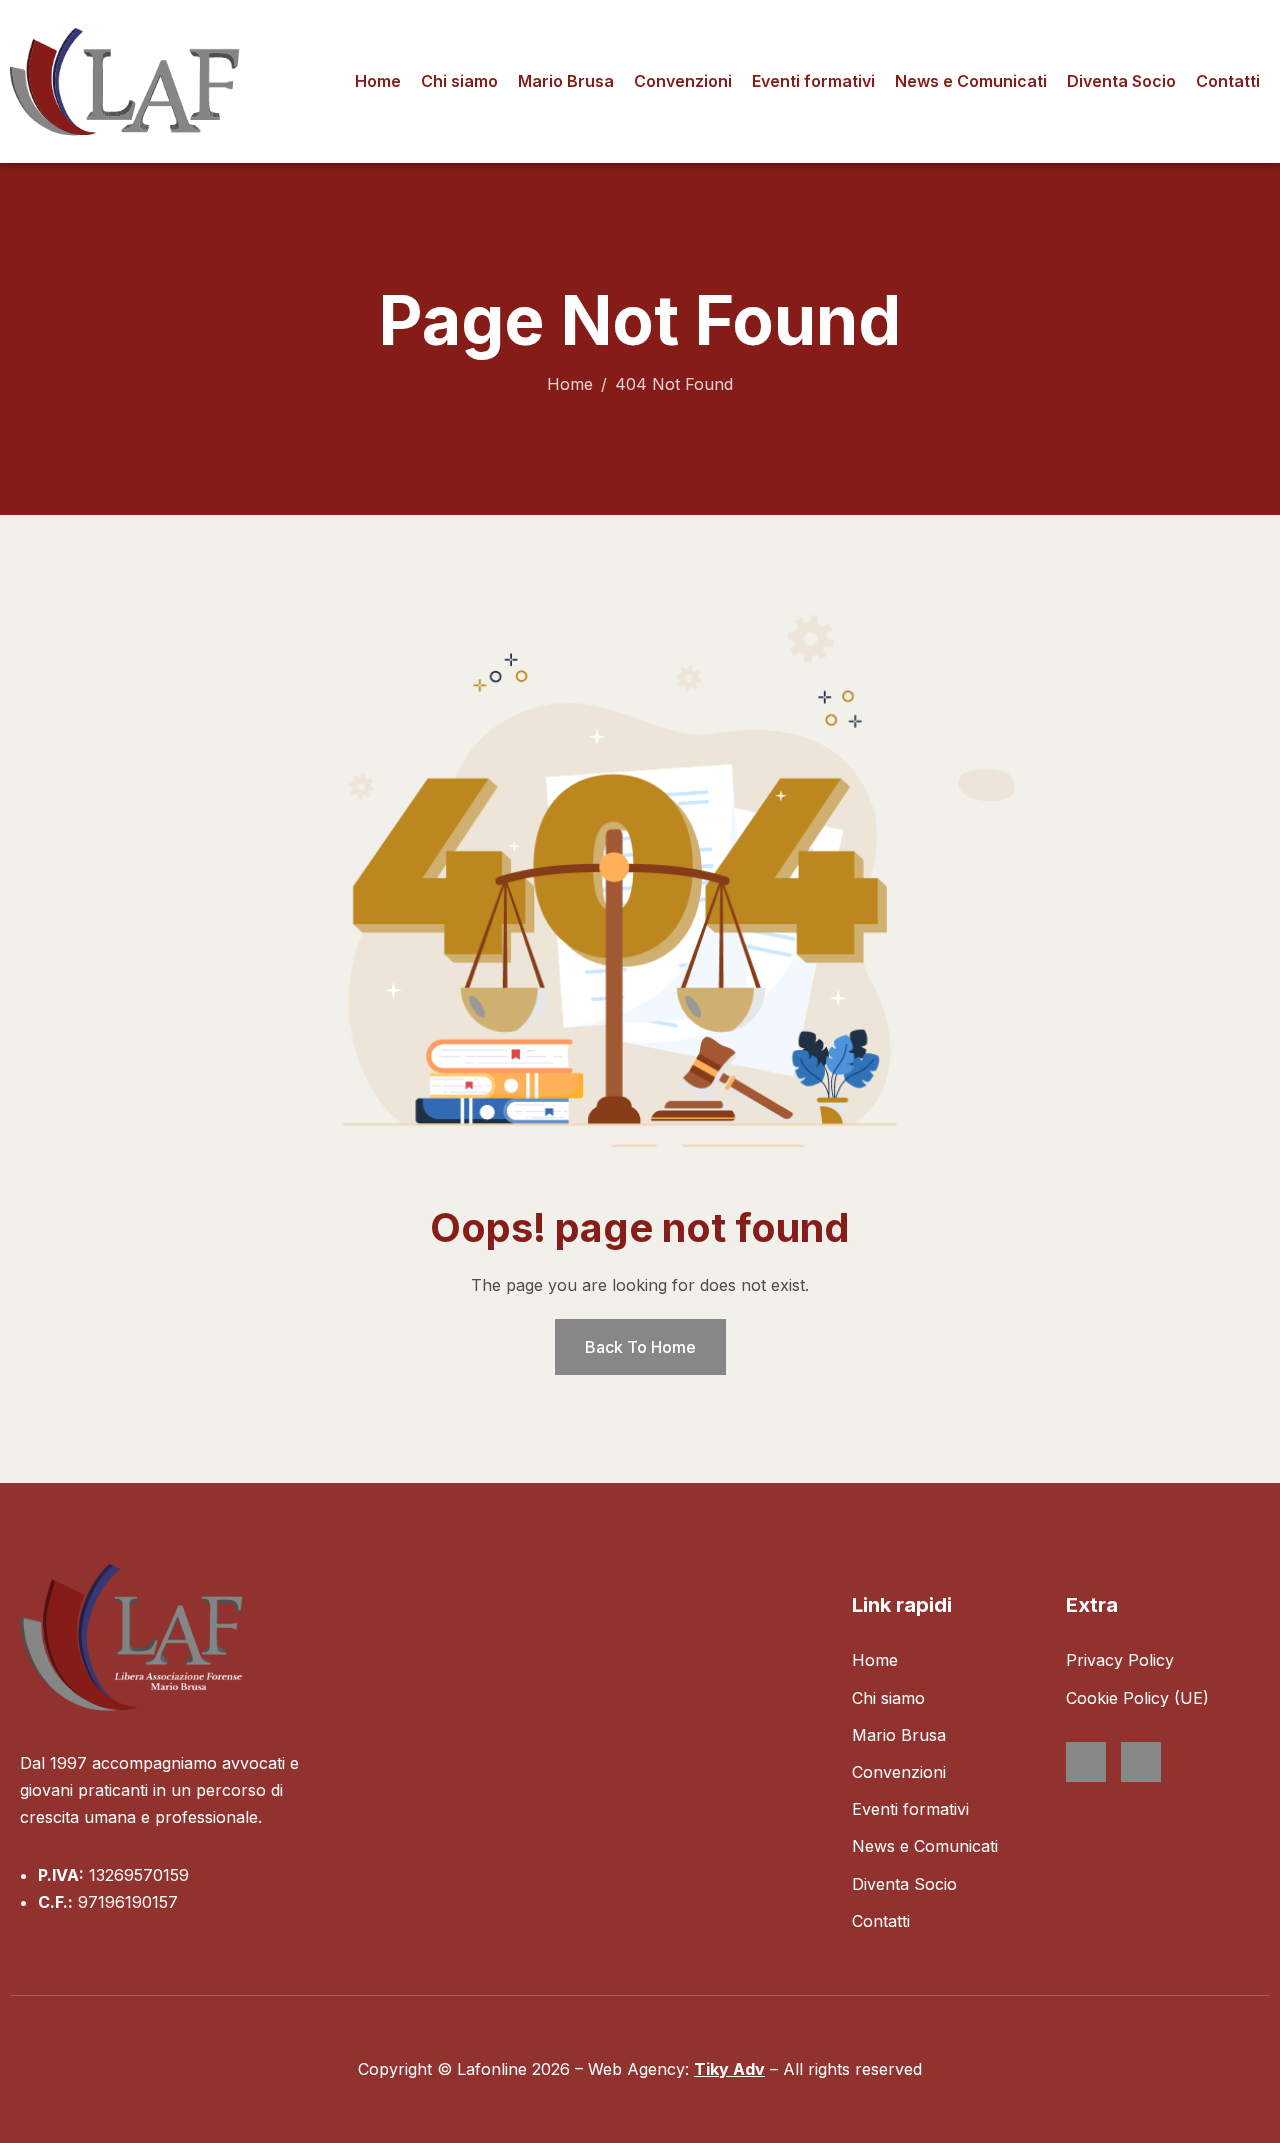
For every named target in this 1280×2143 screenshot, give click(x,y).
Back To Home (640, 1347)
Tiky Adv (729, 2069)
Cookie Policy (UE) (1137, 1698)
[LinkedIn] (1141, 1762)
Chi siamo (459, 81)
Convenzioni (683, 81)
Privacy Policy (1120, 1660)
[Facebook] (1086, 1762)
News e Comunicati (971, 81)
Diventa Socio (1121, 81)
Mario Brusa (566, 81)
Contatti (1228, 81)
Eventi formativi (813, 81)
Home (378, 81)
